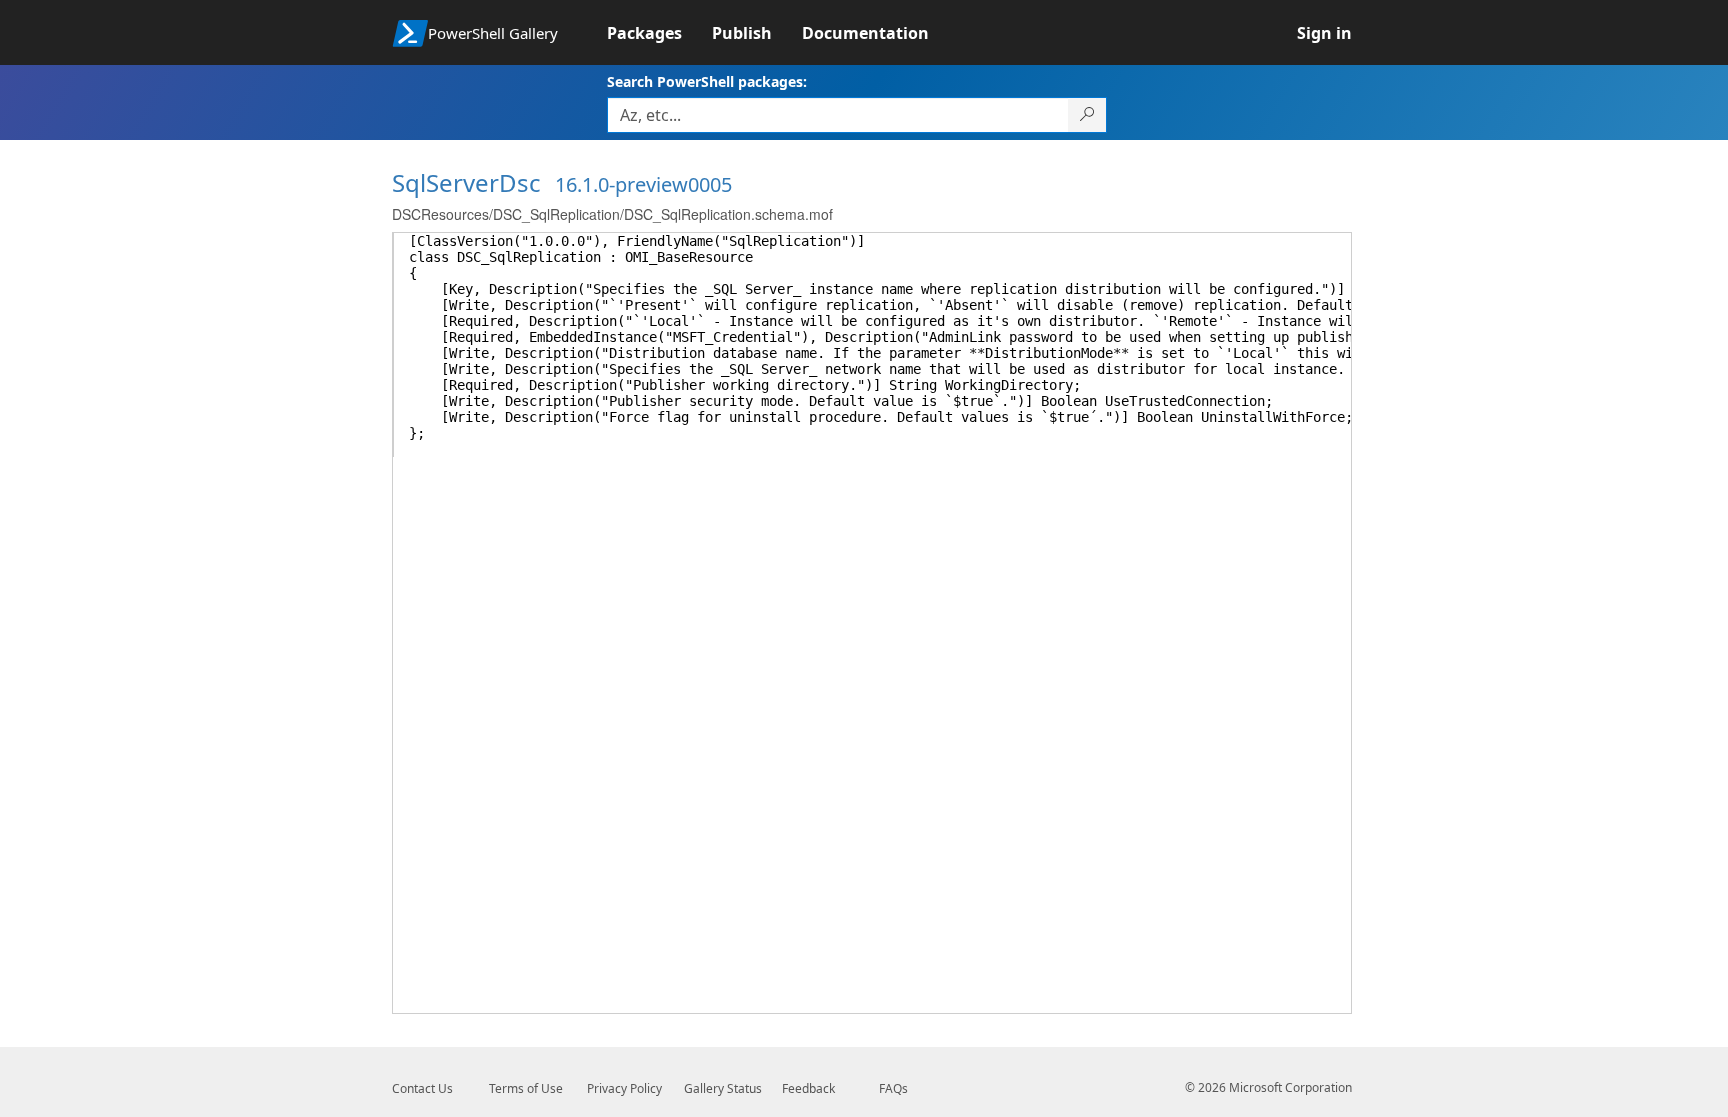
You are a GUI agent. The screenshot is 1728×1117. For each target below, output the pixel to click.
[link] (659, 33)
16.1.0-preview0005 (643, 184)
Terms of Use (526, 1088)
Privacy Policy (624, 1088)
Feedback (808, 1088)
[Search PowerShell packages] (1087, 115)
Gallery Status (723, 1088)
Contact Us (422, 1088)
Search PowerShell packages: (707, 81)
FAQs (893, 1088)
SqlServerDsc (466, 182)
